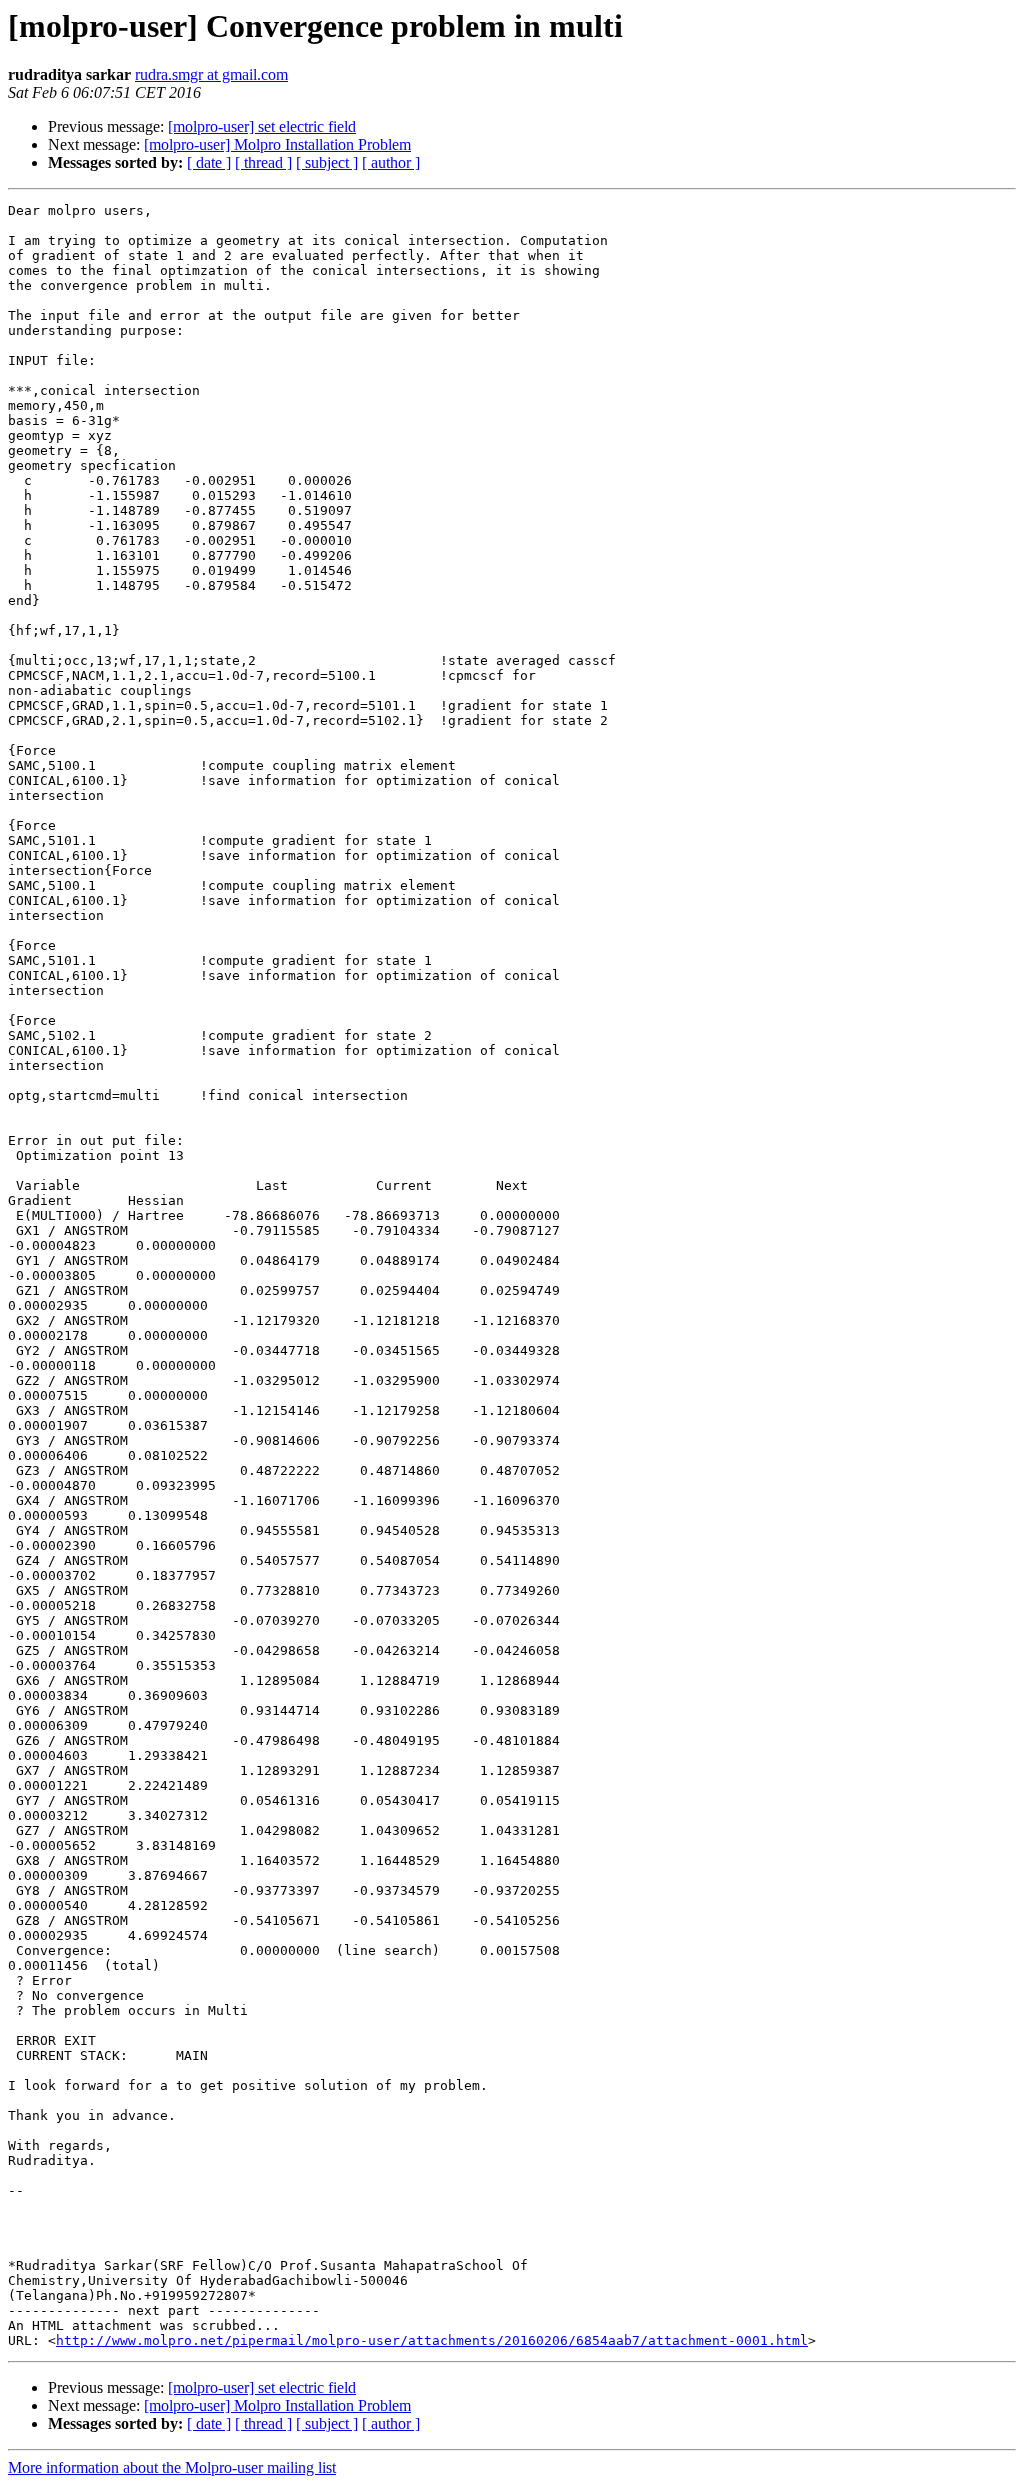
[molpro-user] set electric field (262, 126)
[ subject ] (327, 162)
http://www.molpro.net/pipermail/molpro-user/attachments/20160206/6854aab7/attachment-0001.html (432, 2340)
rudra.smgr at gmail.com (211, 74)
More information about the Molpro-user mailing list (172, 2467)
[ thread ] (263, 162)
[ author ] (391, 162)
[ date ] (209, 162)
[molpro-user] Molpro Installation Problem (277, 144)
